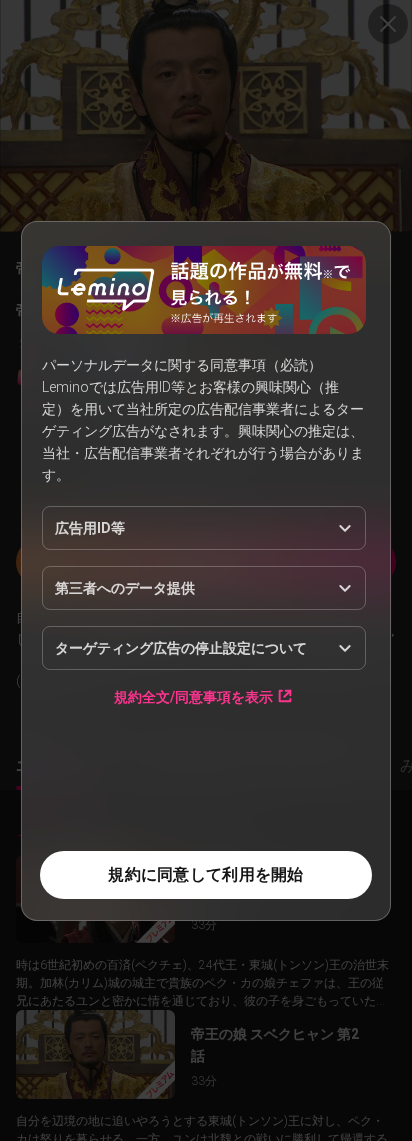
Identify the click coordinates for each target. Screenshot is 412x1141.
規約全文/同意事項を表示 (193, 696)
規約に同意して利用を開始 (205, 874)
